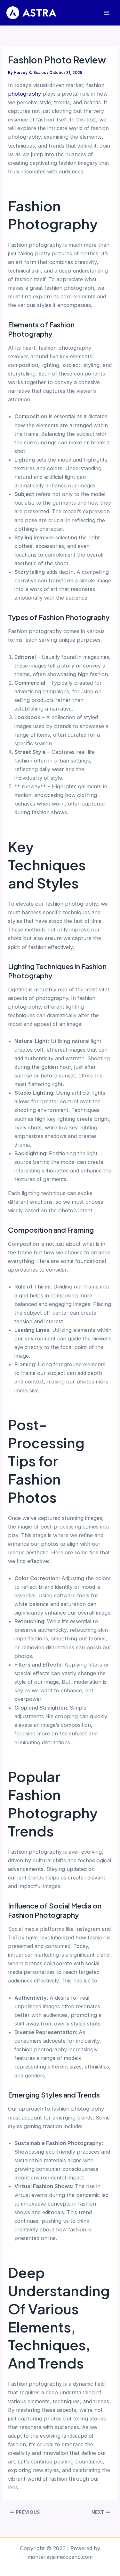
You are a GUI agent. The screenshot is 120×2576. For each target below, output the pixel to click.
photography (24, 94)
